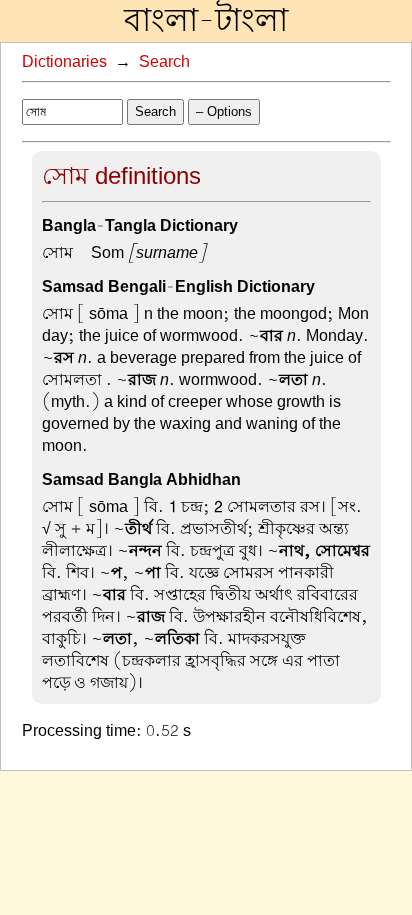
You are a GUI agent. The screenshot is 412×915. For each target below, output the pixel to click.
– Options (224, 111)
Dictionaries (64, 62)
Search (164, 62)
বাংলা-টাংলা (206, 21)
